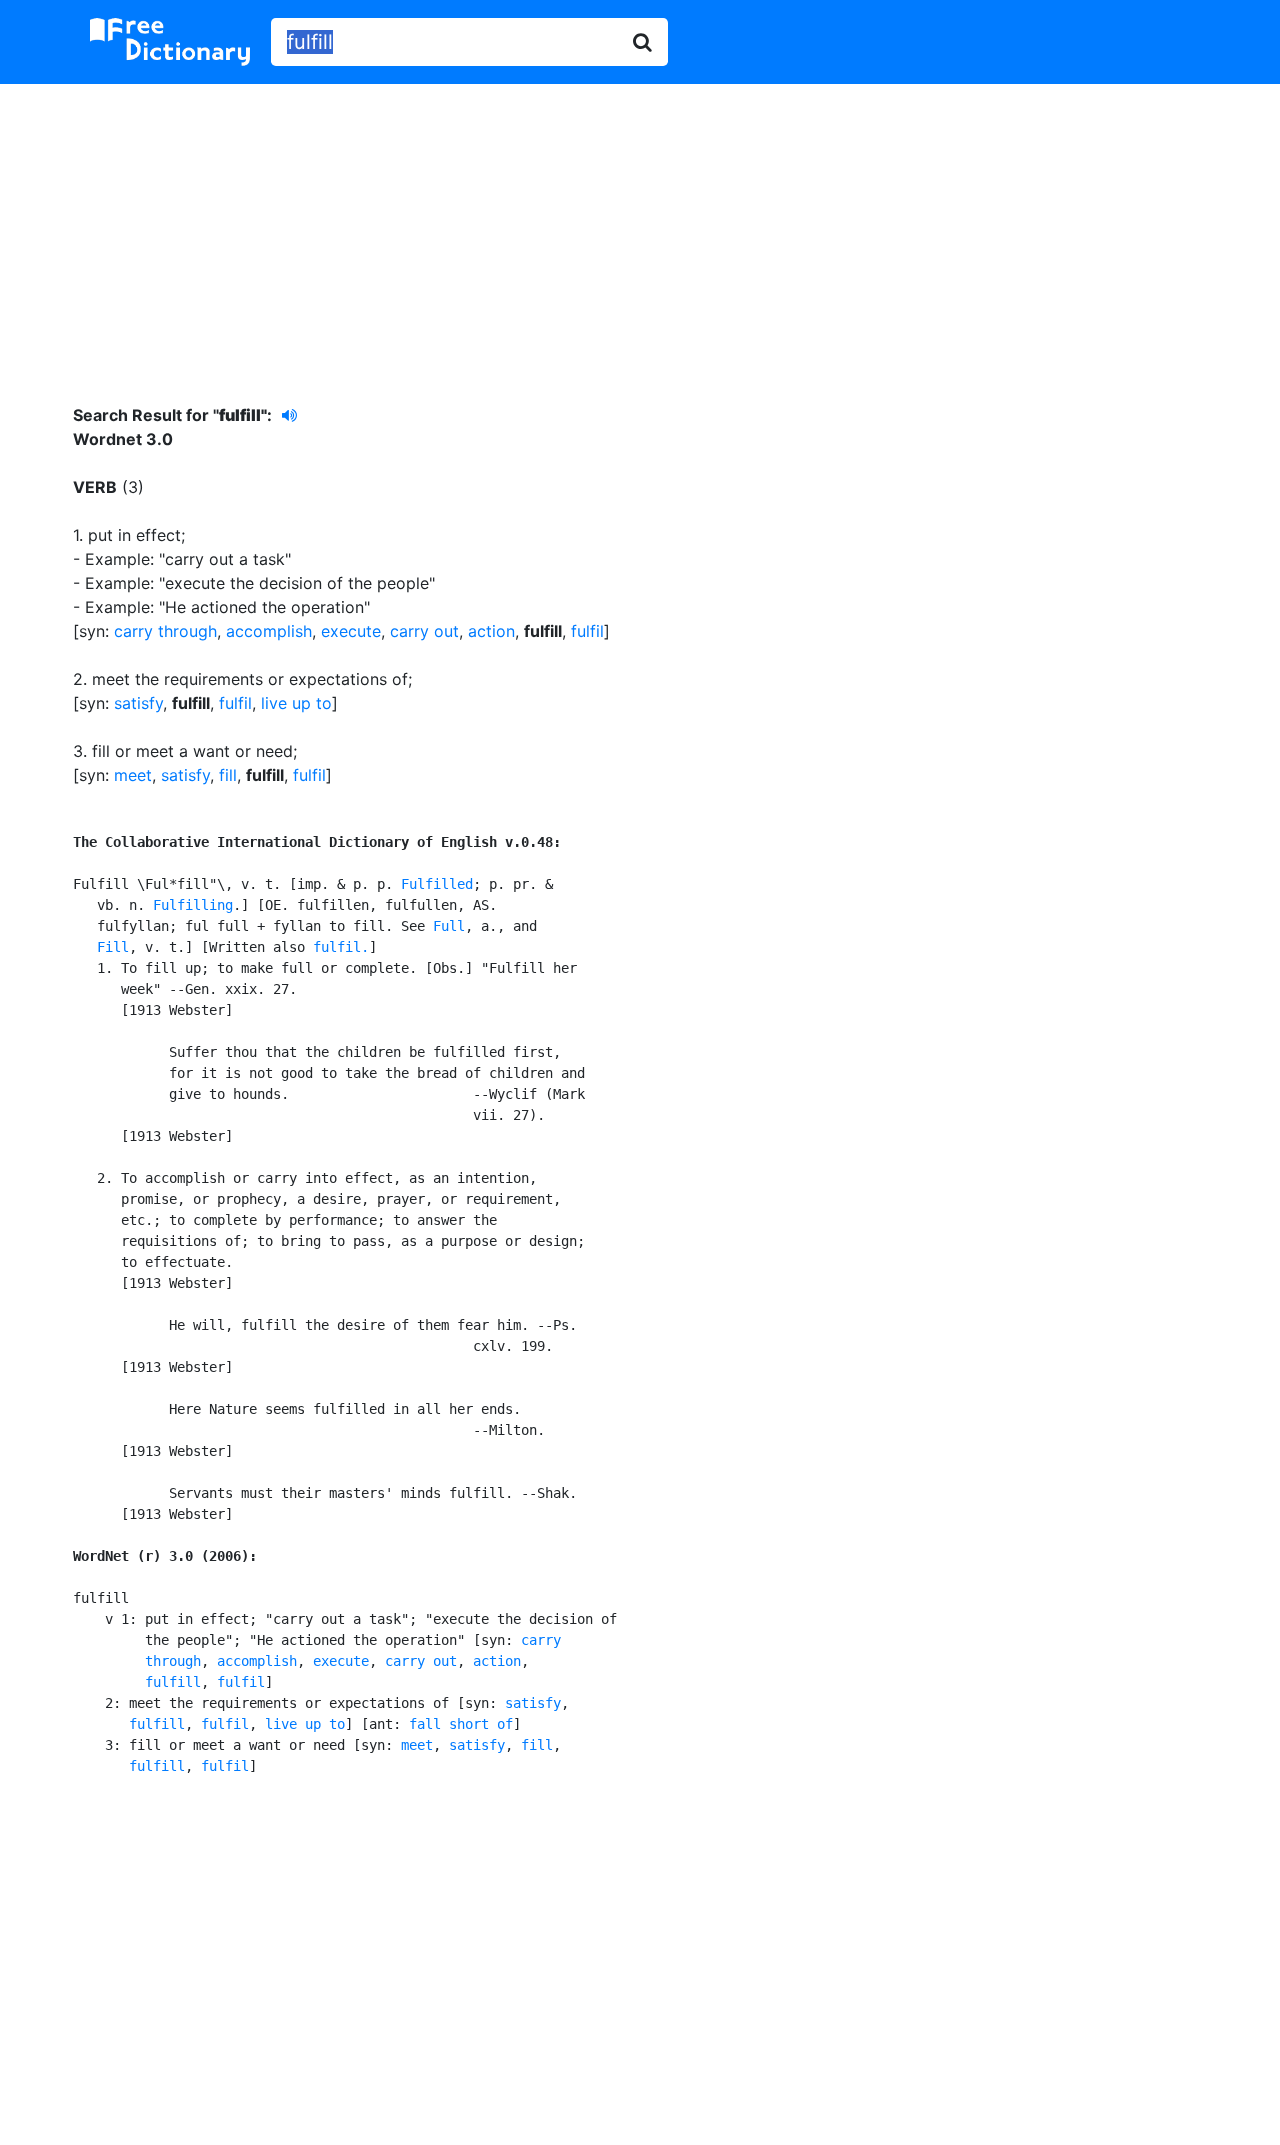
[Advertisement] (640, 229)
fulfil (587, 631)
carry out (424, 631)
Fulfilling (193, 905)
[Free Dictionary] (170, 42)
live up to (296, 703)
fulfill (173, 1682)
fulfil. (341, 947)
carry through (165, 631)
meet (133, 775)
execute (351, 631)
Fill (113, 947)
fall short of (461, 1724)
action (491, 631)
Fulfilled (437, 884)
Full (449, 926)
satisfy (138, 703)
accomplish (269, 631)
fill (228, 775)
